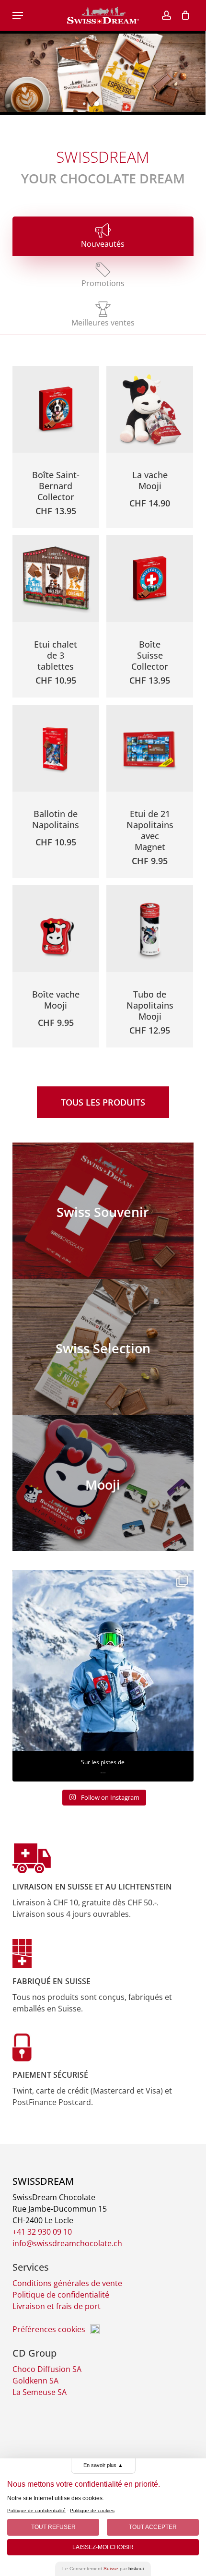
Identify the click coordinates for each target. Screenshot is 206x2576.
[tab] (103, 236)
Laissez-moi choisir (103, 2547)
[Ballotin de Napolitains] (56, 748)
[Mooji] (103, 1483)
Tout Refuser (53, 2527)
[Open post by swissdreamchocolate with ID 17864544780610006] (103, 1661)
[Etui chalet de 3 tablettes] (56, 579)
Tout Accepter (153, 2527)
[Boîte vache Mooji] (56, 929)
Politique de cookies (92, 2510)
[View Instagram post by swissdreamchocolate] (184, 1739)
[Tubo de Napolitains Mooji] (150, 929)
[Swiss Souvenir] (103, 1211)
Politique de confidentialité (61, 2295)
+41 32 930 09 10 (42, 2232)
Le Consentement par (103, 2569)
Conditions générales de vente (67, 2283)
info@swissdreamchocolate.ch (67, 2243)
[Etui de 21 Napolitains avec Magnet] (150, 748)
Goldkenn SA (35, 2381)
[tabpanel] (103, 710)
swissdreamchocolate (101, 1584)
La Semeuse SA (40, 2392)
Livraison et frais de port (57, 2306)
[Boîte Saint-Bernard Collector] (56, 409)
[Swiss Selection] (103, 1347)
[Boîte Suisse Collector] (150, 579)
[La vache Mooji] (150, 409)
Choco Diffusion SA (47, 2369)
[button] (18, 15)
